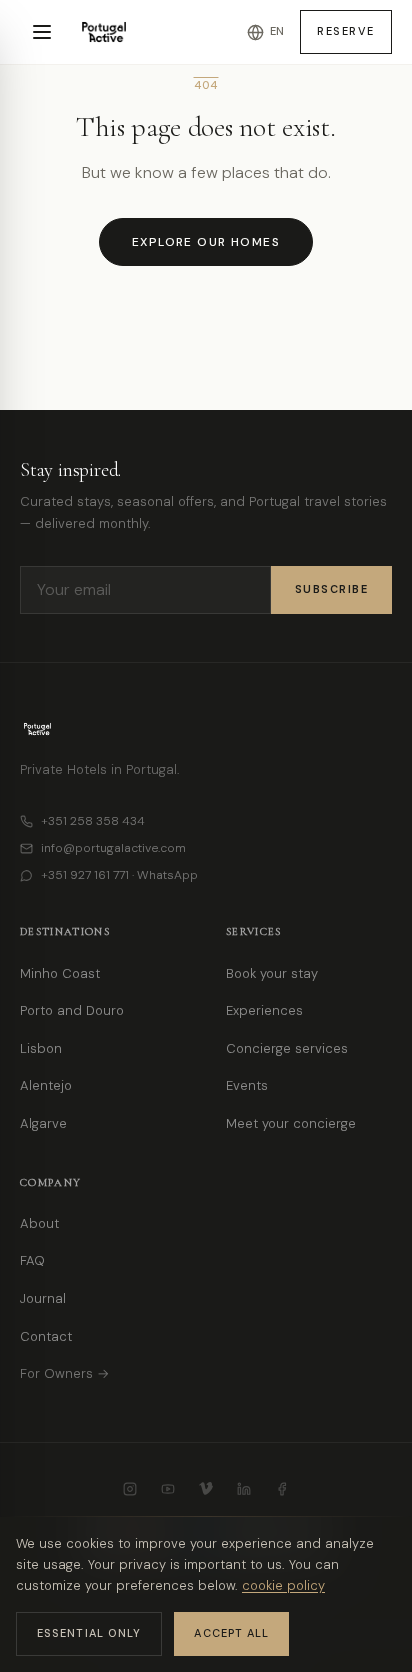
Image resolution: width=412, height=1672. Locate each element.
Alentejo (46, 1085)
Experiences (264, 1010)
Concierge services (287, 1048)
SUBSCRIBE (332, 589)
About (39, 1223)
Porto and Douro (72, 1010)
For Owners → (64, 1373)
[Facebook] (282, 1489)
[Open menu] (42, 32)
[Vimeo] (206, 1489)
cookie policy (283, 1585)
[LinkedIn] (244, 1489)
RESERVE (346, 31)
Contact (46, 1336)
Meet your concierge (291, 1123)
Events (247, 1085)
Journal (43, 1298)
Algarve (43, 1123)
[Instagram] (130, 1489)
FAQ (32, 1260)
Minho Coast (60, 973)
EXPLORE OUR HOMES (206, 242)
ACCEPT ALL (231, 1633)
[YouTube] (168, 1489)
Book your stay (272, 973)
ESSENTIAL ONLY (89, 1633)
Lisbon (41, 1048)
